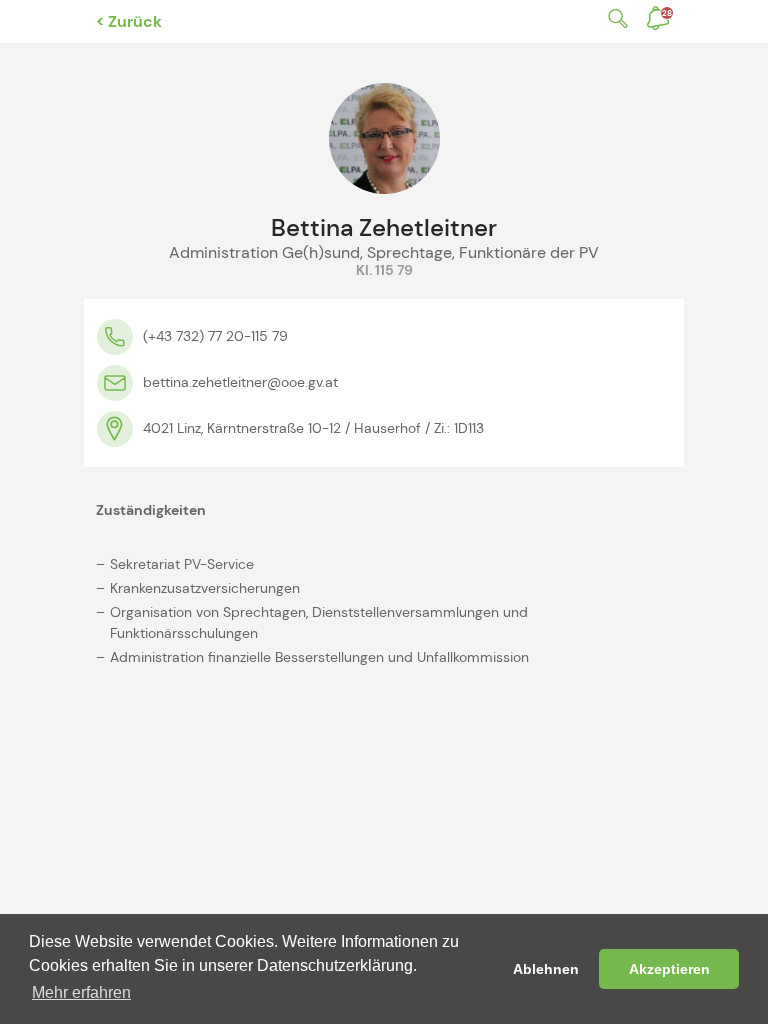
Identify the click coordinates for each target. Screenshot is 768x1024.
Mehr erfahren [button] (81, 992)
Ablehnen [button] (546, 969)
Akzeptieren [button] (669, 969)
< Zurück (129, 21)
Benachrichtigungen (667, 13)
